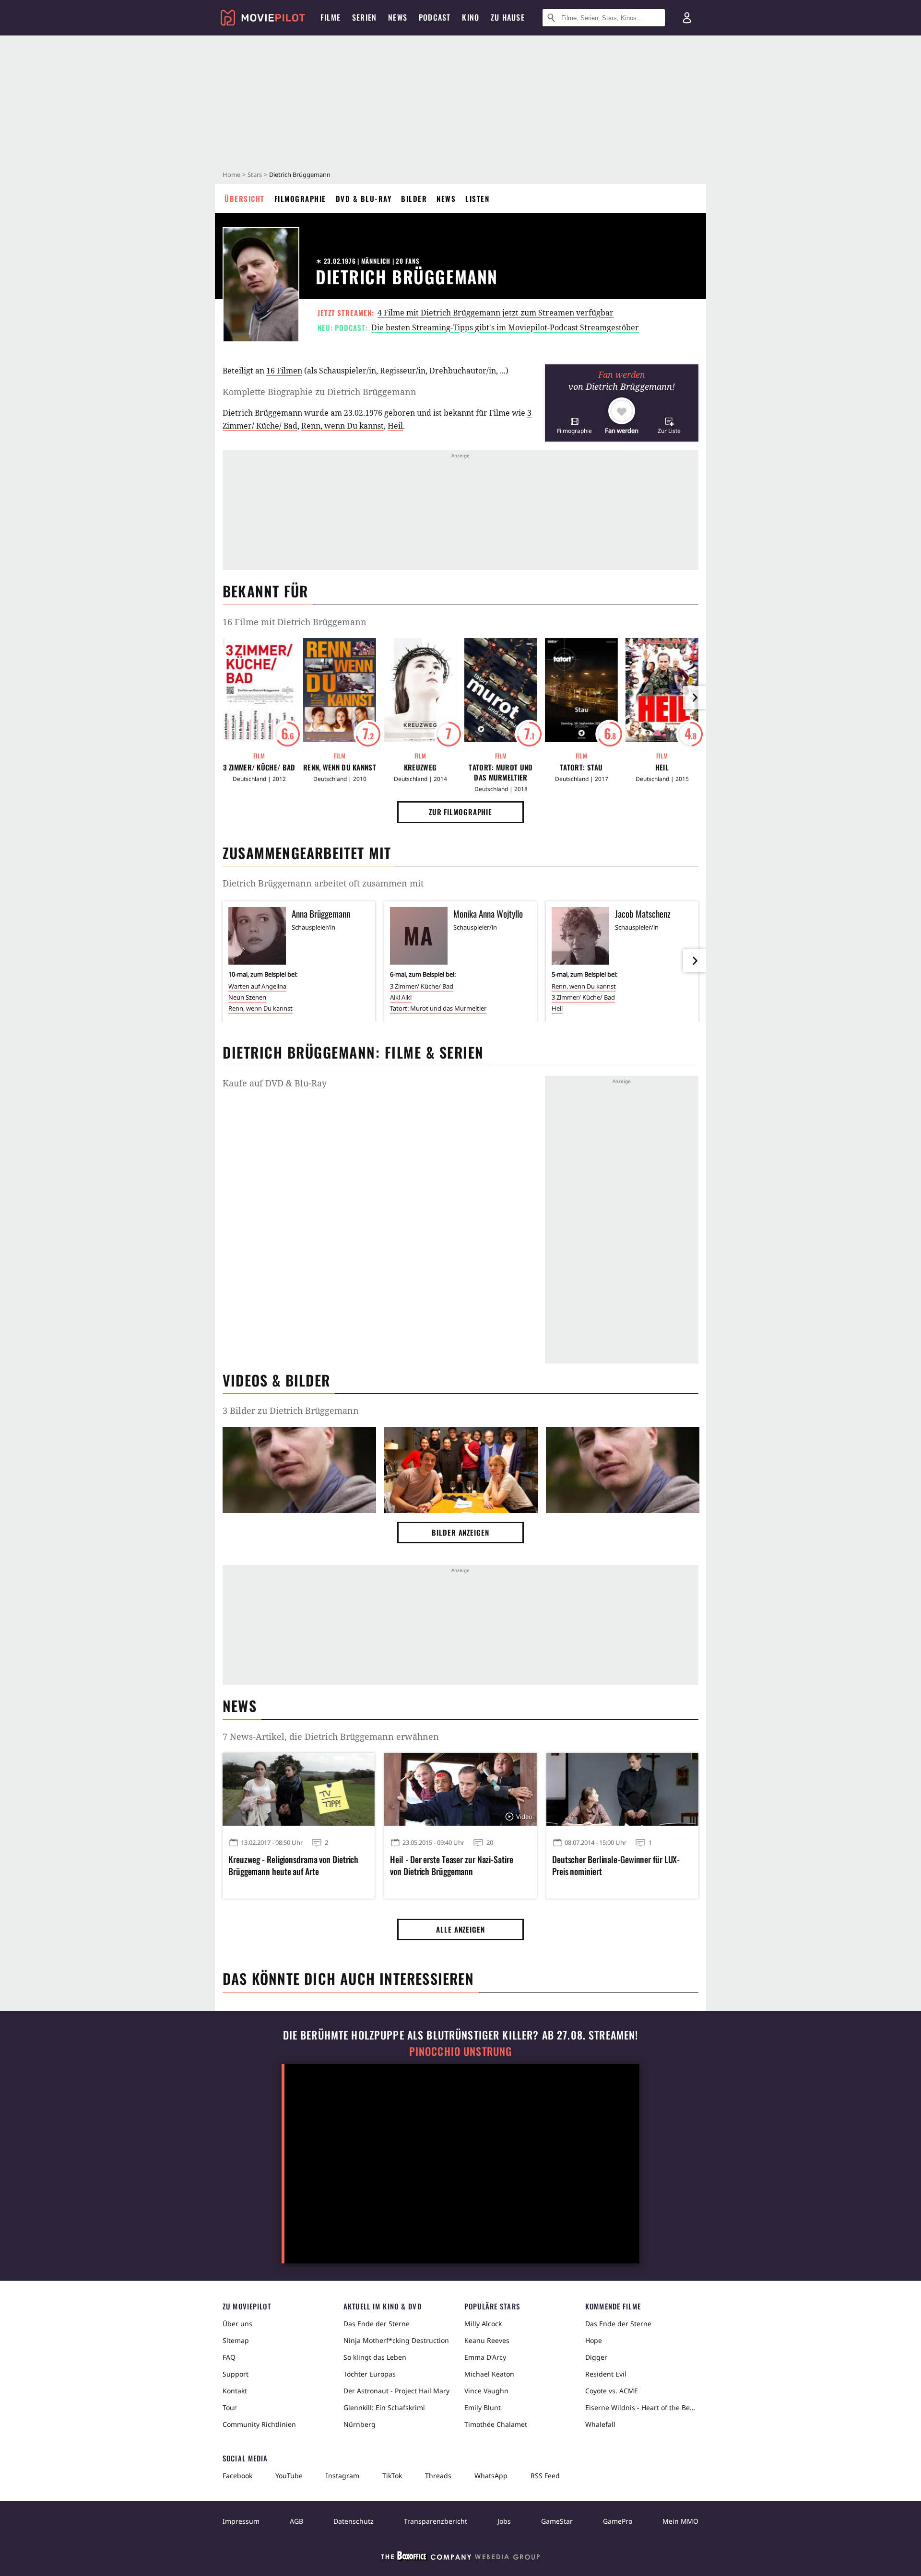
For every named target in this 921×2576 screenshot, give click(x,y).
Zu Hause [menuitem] (508, 17)
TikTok (392, 2476)
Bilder (414, 198)
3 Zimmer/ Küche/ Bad (259, 767)
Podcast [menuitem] (435, 17)
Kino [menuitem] (471, 17)
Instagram (342, 2476)
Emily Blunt (483, 2407)
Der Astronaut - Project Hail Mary (396, 2391)
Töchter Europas (370, 2374)
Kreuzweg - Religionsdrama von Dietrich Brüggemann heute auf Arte (293, 1865)
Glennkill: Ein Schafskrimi (384, 2407)
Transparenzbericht (436, 2521)
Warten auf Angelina (257, 986)
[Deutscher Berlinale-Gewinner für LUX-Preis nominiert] (622, 1789)
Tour (230, 2407)
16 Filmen (284, 371)
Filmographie (300, 198)
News (446, 198)
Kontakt (235, 2391)
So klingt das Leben (375, 2357)
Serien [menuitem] (364, 17)
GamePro (618, 2521)
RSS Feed (545, 2476)
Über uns (237, 2324)
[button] (574, 425)
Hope (594, 2340)
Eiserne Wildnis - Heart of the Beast (642, 2407)
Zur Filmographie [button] (460, 812)
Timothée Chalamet (496, 2424)
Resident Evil (606, 2374)
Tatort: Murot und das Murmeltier (501, 772)
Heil (395, 426)
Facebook (237, 2476)
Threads (438, 2476)
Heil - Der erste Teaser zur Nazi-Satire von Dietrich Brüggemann (451, 1865)
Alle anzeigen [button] (460, 1929)
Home (231, 175)
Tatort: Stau (581, 767)
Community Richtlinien (259, 2424)
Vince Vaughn (486, 2391)
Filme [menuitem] (331, 17)
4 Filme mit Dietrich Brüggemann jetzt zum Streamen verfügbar (496, 313)
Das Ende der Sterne (377, 2324)
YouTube (289, 2476)
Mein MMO (680, 2521)
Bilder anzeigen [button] (460, 1532)
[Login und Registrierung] (687, 18)
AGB (296, 2521)
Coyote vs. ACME (612, 2391)
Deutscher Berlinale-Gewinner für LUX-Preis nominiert (616, 1865)
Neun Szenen (247, 997)
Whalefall (600, 2424)
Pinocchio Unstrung (461, 2051)
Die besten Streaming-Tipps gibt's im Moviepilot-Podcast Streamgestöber (505, 327)
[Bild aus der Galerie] (299, 1472)
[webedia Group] (460, 2558)
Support (236, 2374)
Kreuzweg (420, 767)
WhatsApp (491, 2476)
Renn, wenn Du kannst (342, 426)
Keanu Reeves (487, 2340)
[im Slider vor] (695, 698)
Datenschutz (354, 2521)
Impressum (241, 2521)
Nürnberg (360, 2424)
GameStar (557, 2521)
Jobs (504, 2521)
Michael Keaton (489, 2374)
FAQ (229, 2357)
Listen (477, 198)
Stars (255, 175)
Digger (596, 2357)
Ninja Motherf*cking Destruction (396, 2340)
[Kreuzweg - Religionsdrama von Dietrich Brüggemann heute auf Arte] (299, 1789)
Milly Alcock (483, 2324)
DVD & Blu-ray (364, 198)
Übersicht (245, 198)
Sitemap (236, 2340)
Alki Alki (401, 997)
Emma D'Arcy (485, 2357)
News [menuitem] (398, 17)
